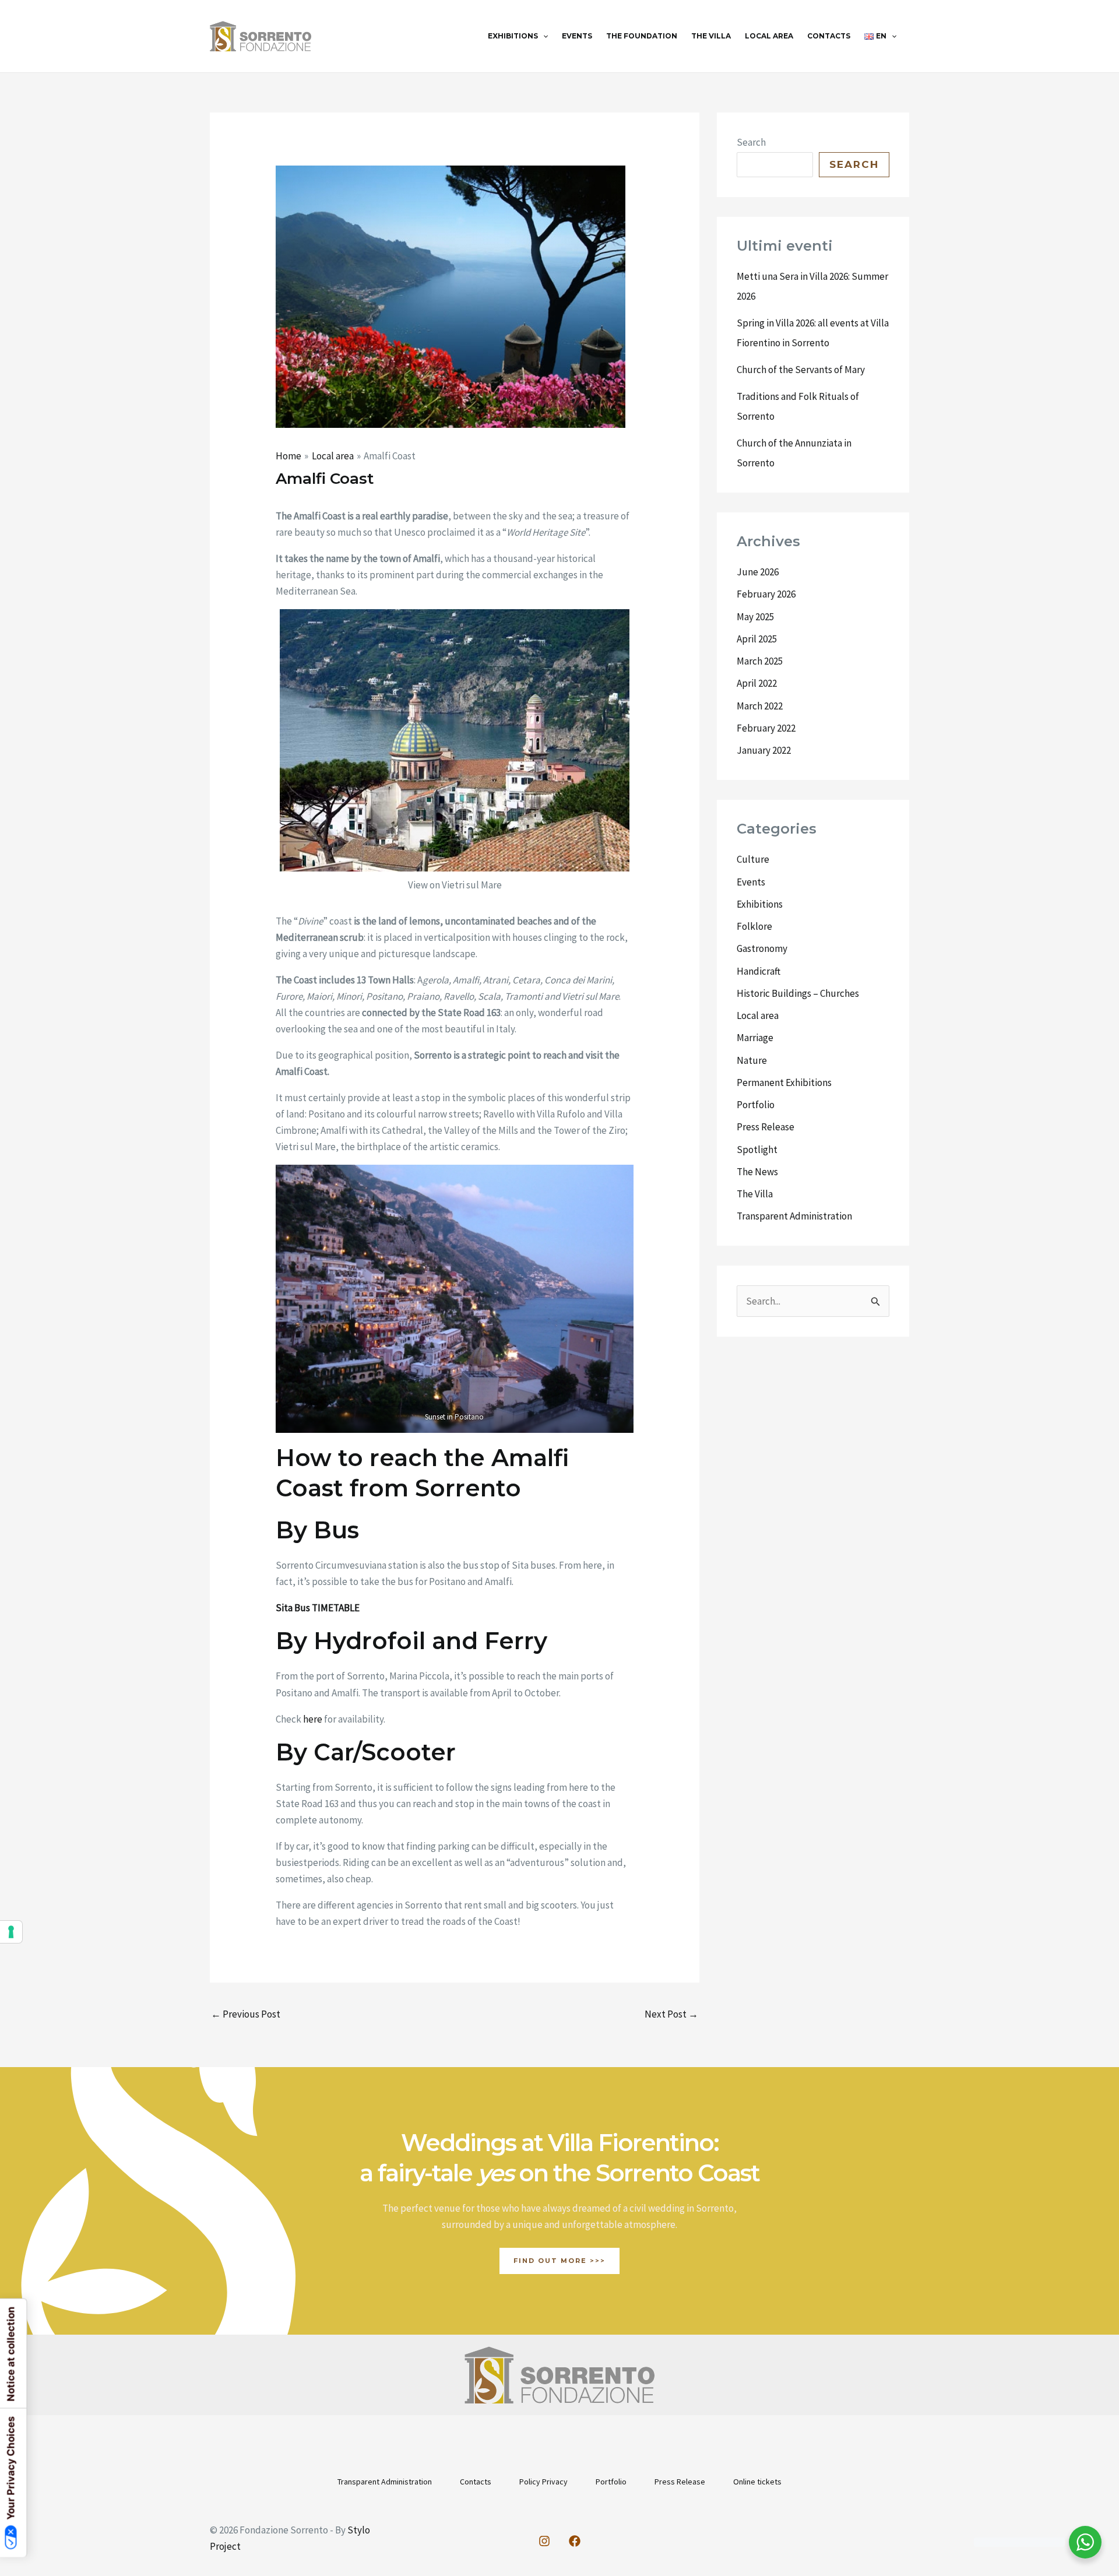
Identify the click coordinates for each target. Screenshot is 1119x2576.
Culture (753, 859)
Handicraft (759, 971)
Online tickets (757, 2482)
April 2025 (757, 639)
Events (577, 36)
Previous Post (246, 2014)
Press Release (766, 1127)
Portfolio (756, 1105)
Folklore (754, 926)
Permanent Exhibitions (784, 1083)
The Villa (711, 36)
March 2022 (760, 706)
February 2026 (766, 594)
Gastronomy (762, 948)
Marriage (755, 1038)
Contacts (829, 36)
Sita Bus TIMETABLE (318, 1608)
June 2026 (758, 572)
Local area (758, 1015)
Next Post (671, 2014)
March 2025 (760, 661)
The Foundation (642, 36)
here (312, 1719)
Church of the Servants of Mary (801, 370)
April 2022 (757, 683)
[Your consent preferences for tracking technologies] (11, 1932)
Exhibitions (513, 36)
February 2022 (766, 728)
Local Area (769, 36)
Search (751, 142)
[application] (543, 36)
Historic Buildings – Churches (798, 993)
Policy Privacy (543, 2482)
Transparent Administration (794, 1216)
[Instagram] (544, 2541)
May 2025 (755, 617)
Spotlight (757, 1150)
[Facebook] (575, 2541)
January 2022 (764, 750)
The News (757, 1172)
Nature (752, 1060)
